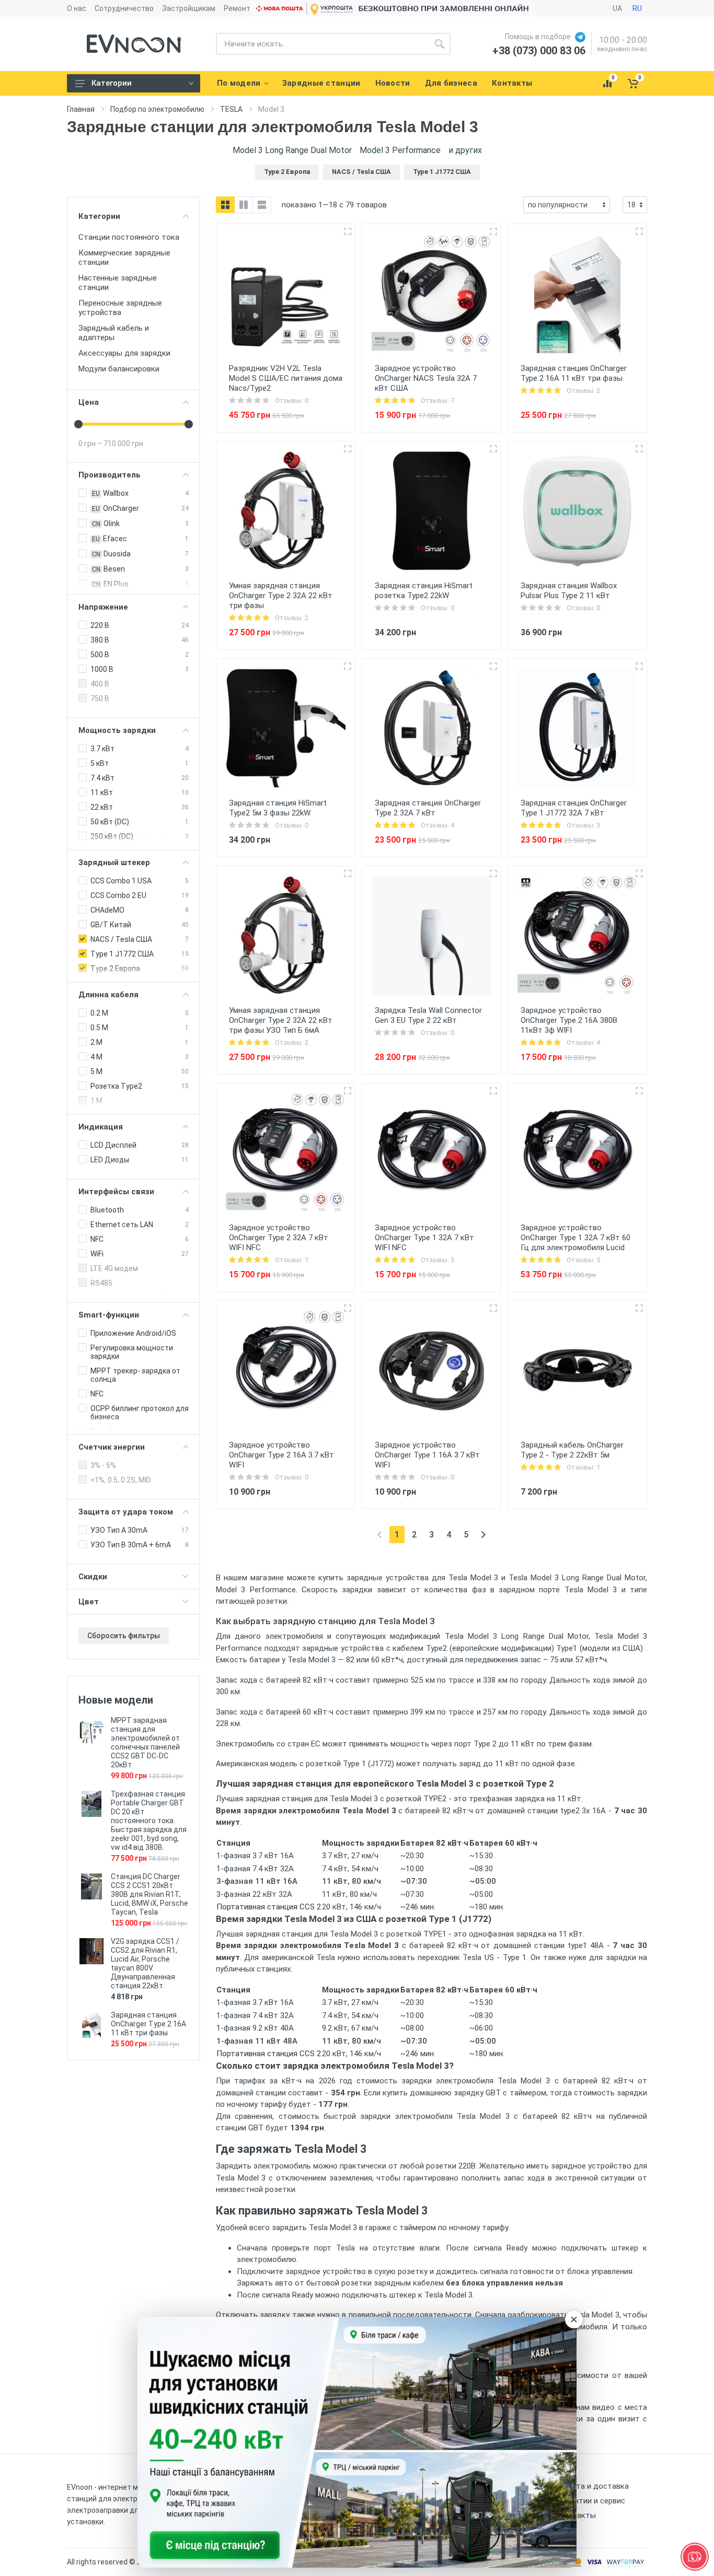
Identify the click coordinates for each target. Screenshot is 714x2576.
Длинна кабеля (108, 995)
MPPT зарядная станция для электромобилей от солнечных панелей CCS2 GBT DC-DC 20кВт (145, 1742)
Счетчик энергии (112, 1447)
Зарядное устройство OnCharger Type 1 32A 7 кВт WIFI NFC (424, 1238)
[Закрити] (574, 2319)
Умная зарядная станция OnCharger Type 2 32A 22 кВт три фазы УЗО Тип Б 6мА (281, 1020)
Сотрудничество (124, 8)
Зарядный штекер (114, 862)
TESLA (231, 109)
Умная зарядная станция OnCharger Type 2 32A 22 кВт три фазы (281, 596)
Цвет (89, 1602)
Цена (89, 402)
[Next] (483, 1535)
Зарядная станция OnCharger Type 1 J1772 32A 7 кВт (574, 808)
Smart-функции (109, 1315)
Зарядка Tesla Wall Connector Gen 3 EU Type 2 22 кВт (428, 1015)
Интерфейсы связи (116, 1192)
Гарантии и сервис (592, 2501)
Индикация (101, 1127)
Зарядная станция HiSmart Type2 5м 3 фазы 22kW (278, 808)
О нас (77, 8)
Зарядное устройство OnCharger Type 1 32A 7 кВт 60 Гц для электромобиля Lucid (575, 1238)
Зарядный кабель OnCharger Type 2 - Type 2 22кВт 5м (572, 1450)
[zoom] (348, 231)
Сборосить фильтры (124, 1636)
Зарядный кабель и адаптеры (114, 333)
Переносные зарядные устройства (120, 308)
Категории (112, 83)
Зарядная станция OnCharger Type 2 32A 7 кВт (428, 808)
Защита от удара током (126, 1512)
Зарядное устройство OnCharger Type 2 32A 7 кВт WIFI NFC (279, 1238)
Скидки (93, 1577)
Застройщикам (189, 8)
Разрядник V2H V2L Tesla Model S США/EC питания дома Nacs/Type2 (286, 378)
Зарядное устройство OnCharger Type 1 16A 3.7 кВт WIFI (427, 1455)
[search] (440, 44)
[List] (262, 205)
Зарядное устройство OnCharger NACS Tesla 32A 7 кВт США (426, 378)
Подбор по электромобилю (157, 109)
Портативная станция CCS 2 (269, 1907)
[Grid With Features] (244, 205)
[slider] (78, 424)
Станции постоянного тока (129, 237)
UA (617, 8)
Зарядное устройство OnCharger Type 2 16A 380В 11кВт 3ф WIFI (569, 1020)
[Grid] (225, 205)
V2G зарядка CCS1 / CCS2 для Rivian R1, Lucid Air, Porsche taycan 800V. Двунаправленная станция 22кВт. (145, 1963)
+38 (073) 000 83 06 (539, 51)
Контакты (577, 2515)
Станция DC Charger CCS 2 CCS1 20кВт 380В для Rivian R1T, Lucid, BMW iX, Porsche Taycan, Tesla (149, 1894)
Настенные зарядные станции (118, 283)
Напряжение (103, 607)
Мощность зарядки (117, 730)
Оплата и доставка (594, 2486)
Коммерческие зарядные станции (124, 258)
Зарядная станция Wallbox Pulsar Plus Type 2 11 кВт (569, 591)
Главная (81, 109)
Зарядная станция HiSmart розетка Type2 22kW (424, 591)
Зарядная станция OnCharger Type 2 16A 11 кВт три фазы (148, 2024)
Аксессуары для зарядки (124, 353)
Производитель (110, 475)
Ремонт (237, 8)
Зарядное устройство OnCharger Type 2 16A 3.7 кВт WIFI (281, 1455)
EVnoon (80, 2487)
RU (637, 8)
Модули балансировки (119, 369)
